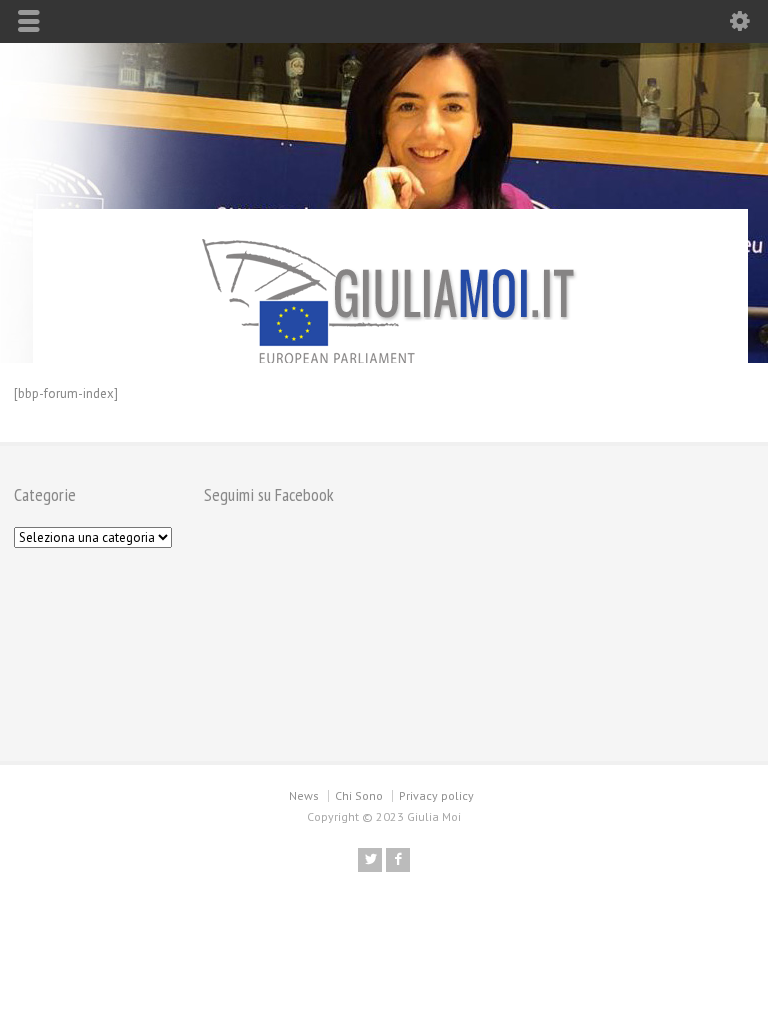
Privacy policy (436, 795)
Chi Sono (359, 795)
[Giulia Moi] (390, 298)
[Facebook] (398, 860)
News (304, 795)
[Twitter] (370, 860)
